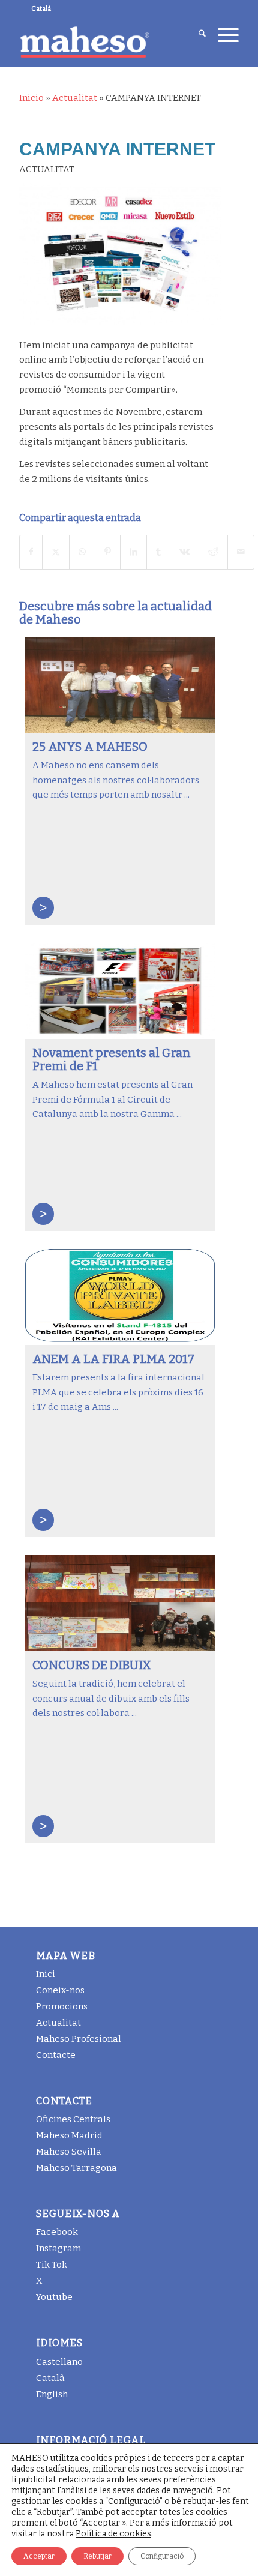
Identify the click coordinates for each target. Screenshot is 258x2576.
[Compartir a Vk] (184, 552)
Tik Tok (52, 2265)
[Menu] (222, 35)
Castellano (59, 2362)
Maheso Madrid (69, 2135)
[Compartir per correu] (241, 552)
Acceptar (39, 2556)
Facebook (57, 2232)
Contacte (56, 2055)
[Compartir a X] (56, 552)
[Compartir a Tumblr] (158, 552)
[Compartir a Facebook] (31, 552)
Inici (46, 1974)
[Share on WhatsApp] (82, 552)
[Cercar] (196, 35)
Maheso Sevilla (69, 2152)
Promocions (62, 2006)
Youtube (54, 2297)
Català (50, 2378)
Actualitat (75, 98)
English (52, 2394)
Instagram (58, 2248)
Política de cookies (113, 2534)
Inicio (31, 98)
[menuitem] (196, 35)
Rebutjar (97, 2556)
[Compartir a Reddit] (213, 552)
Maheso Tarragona (76, 2168)
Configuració (162, 2556)
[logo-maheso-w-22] (107, 42)
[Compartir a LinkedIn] (133, 552)
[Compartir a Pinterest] (108, 552)
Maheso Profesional (79, 2039)
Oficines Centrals (73, 2119)
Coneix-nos (60, 1990)
